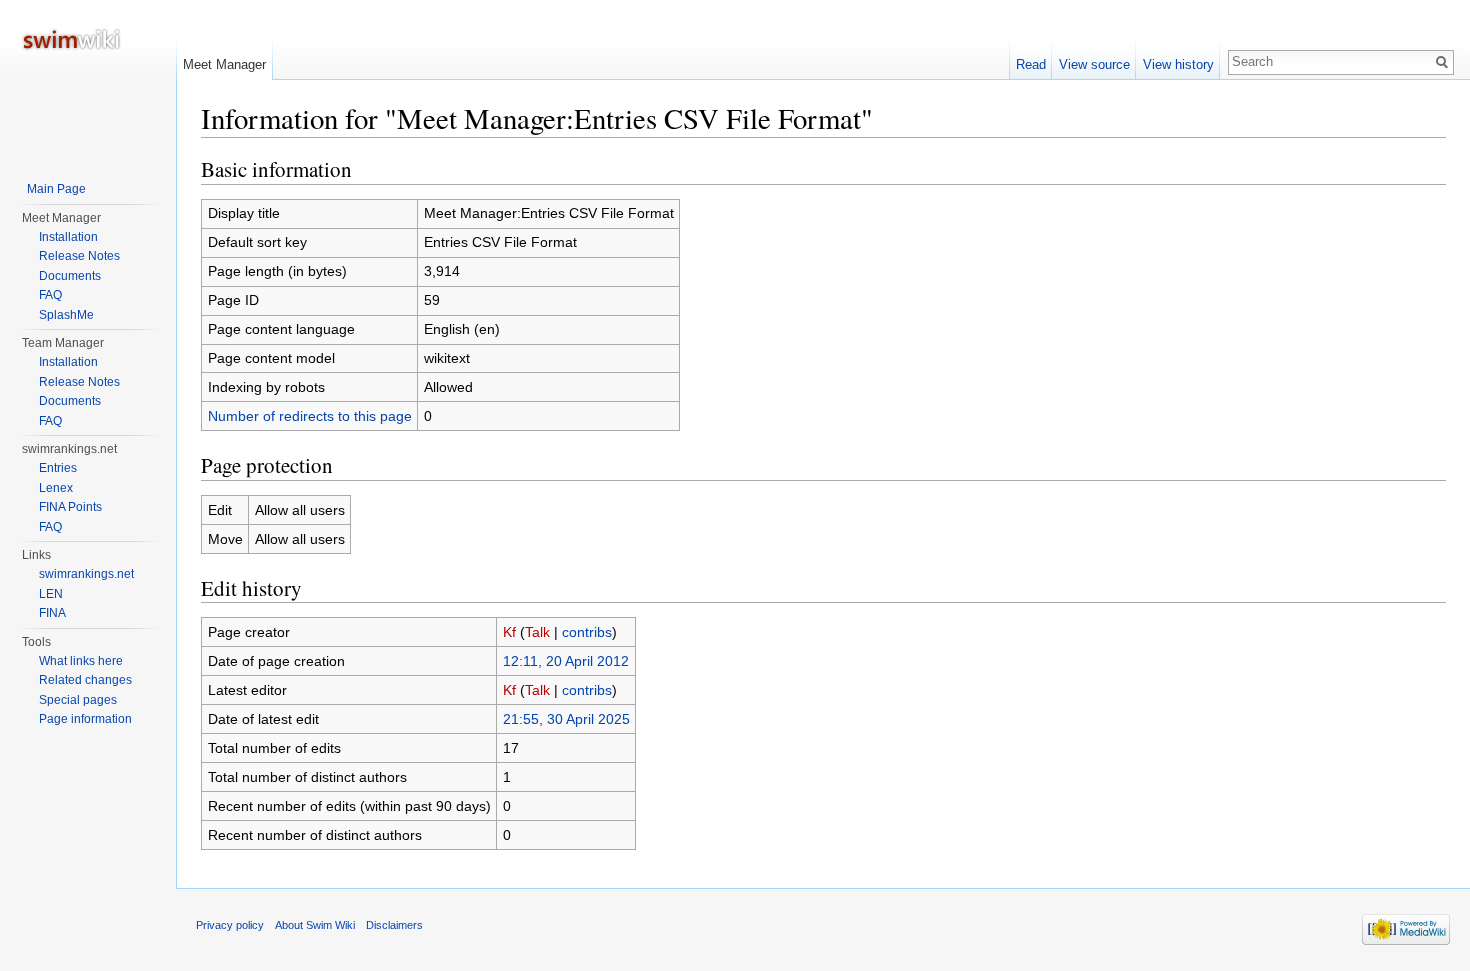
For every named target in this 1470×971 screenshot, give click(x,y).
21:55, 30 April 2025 (566, 719)
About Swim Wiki (315, 925)
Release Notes (79, 256)
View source (1094, 64)
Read (1031, 64)
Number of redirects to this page (310, 416)
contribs (587, 632)
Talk (537, 632)
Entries (58, 468)
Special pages (78, 700)
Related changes (85, 680)
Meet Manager (224, 64)
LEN (51, 594)
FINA (52, 613)
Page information (85, 719)
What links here (81, 661)
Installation (68, 237)
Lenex (56, 488)
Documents (70, 276)
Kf (509, 632)
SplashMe (66, 315)
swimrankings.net (86, 574)
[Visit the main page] (88, 80)
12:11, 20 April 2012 (566, 661)
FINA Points (70, 507)
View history (1178, 64)
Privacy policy (230, 925)
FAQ (50, 295)
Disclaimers (394, 925)
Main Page (56, 189)
